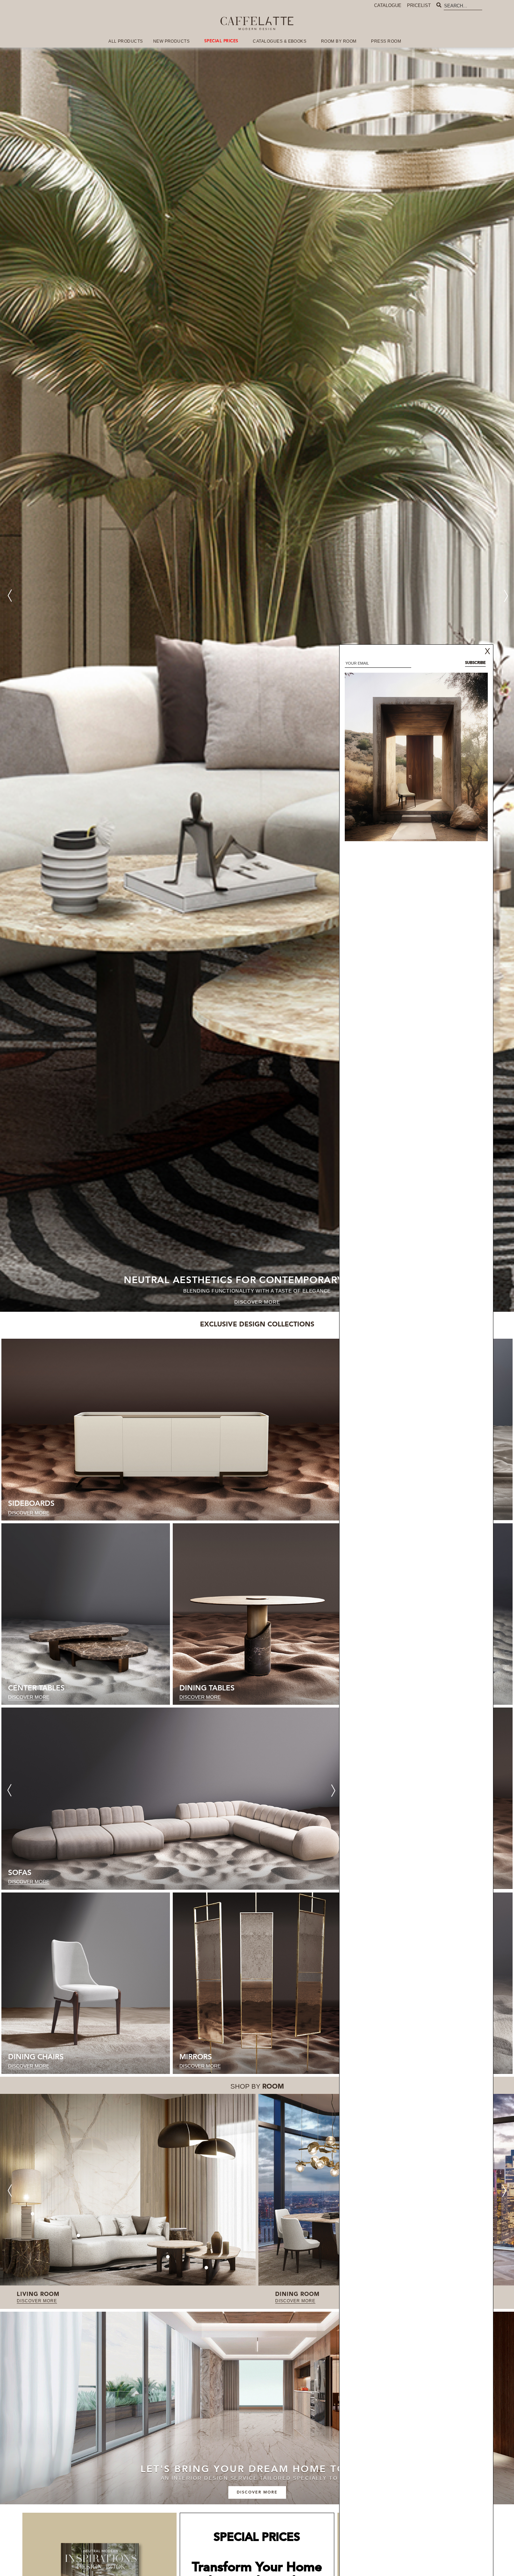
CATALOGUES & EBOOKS (280, 41)
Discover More (257, 1302)
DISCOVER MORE (37, 2301)
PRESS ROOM (386, 41)
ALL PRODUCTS (126, 41)
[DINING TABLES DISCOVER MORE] (257, 1614)
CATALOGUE (388, 5)
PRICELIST (419, 5)
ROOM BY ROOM (339, 41)
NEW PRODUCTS (172, 41)
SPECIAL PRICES (221, 41)
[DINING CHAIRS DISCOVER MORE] (86, 1983)
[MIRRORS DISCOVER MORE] (257, 1983)
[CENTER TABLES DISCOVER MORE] (86, 1614)
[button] (506, 596)
